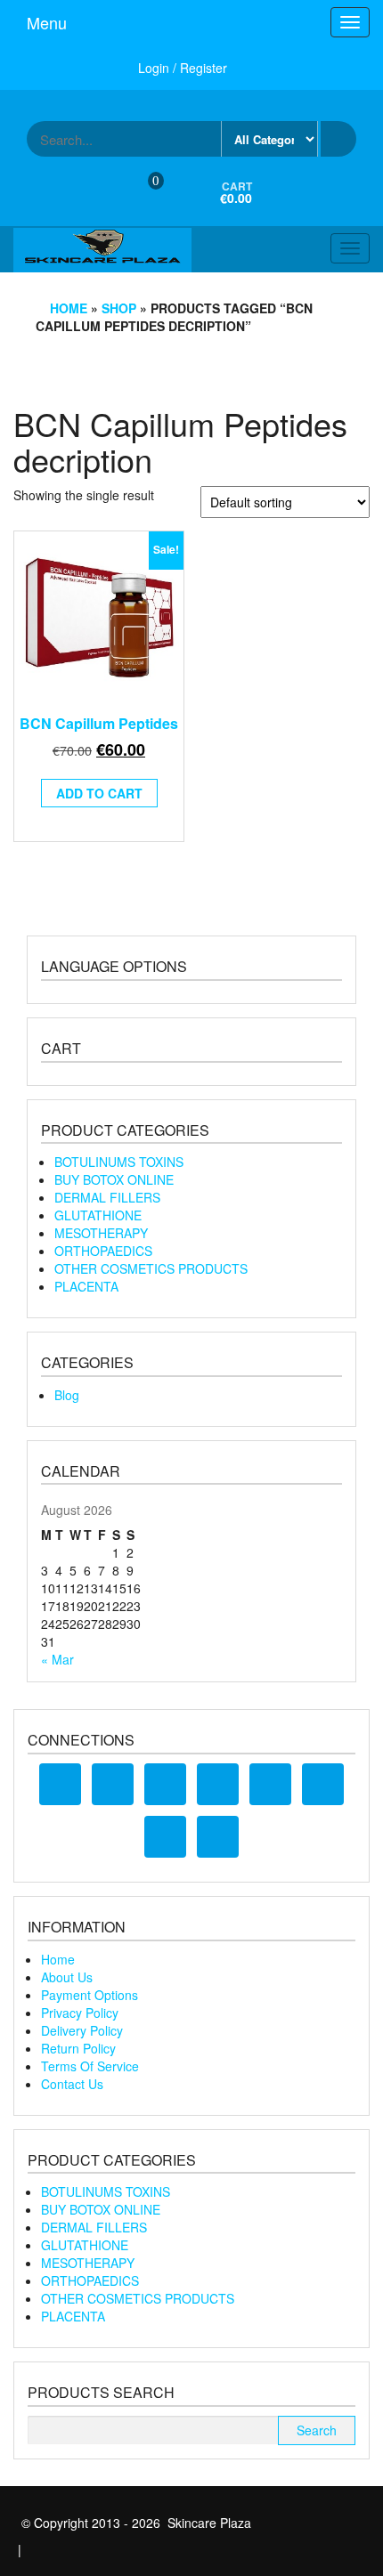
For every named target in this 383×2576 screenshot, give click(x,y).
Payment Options (90, 1995)
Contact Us (72, 2084)
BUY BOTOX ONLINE (114, 1179)
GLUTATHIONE (98, 1215)
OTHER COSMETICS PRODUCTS (151, 1268)
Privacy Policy (80, 2013)
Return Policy (78, 2048)
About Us (67, 1977)
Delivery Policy (82, 2030)
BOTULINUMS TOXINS (119, 1162)
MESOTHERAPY (101, 1233)
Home (69, 308)
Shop (119, 308)
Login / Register (183, 68)
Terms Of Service (90, 2066)
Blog (67, 1395)
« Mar (57, 1659)
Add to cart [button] (99, 793)
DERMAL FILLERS (107, 1197)
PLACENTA (86, 1286)
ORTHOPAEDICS (103, 1251)
